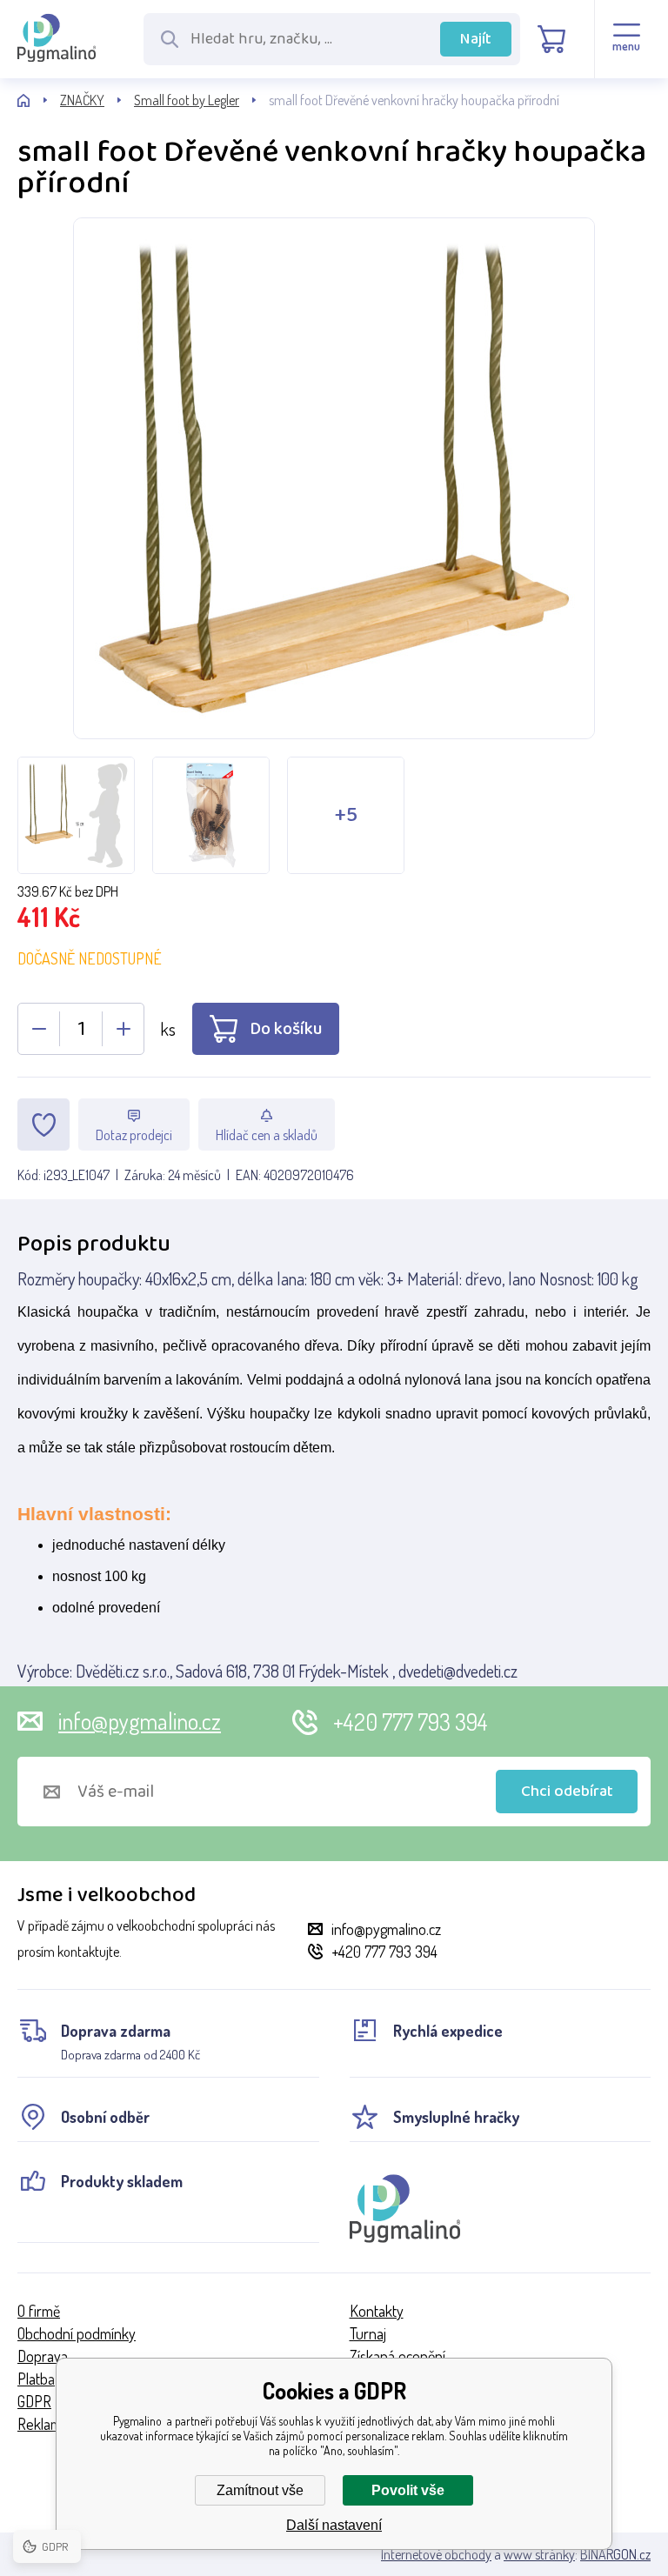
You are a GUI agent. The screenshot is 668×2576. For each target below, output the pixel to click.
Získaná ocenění (397, 2356)
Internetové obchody (436, 2554)
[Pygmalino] (39, 100)
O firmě (39, 2311)
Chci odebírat (567, 1792)
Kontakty (377, 2311)
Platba (36, 2379)
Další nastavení (334, 2525)
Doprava (43, 2356)
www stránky (539, 2554)
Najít (476, 39)
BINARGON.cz (615, 2554)
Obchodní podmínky (77, 2333)
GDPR (34, 2401)
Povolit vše (408, 2490)
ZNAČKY (82, 100)
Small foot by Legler (187, 100)
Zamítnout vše (260, 2490)
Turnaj (368, 2333)
